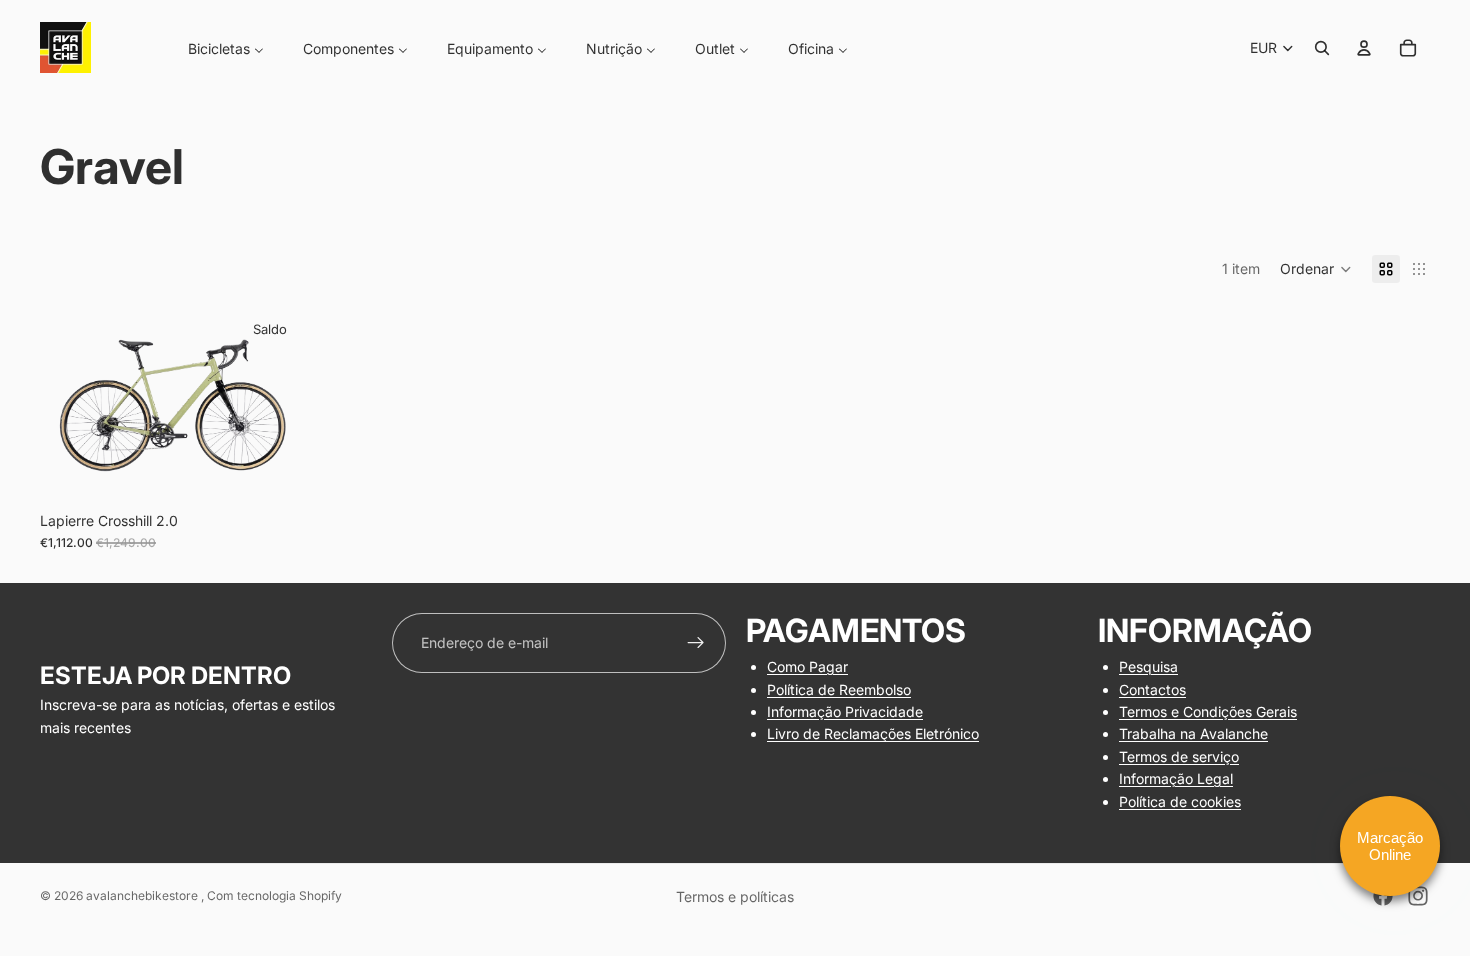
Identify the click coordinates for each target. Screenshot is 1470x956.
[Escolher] (274, 471)
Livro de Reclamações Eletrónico (873, 733)
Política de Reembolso (839, 689)
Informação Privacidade (845, 711)
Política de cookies (1180, 801)
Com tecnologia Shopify (274, 895)
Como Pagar (807, 666)
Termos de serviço (1179, 756)
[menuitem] (213, 47)
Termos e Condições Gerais (1208, 711)
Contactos (1152, 689)
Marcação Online (1390, 846)
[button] (1316, 269)
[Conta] (1364, 48)
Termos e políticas (735, 896)
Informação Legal (1176, 778)
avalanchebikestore (143, 895)
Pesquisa (1148, 666)
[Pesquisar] (1322, 48)
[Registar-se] (696, 643)
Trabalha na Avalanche (1193, 733)
